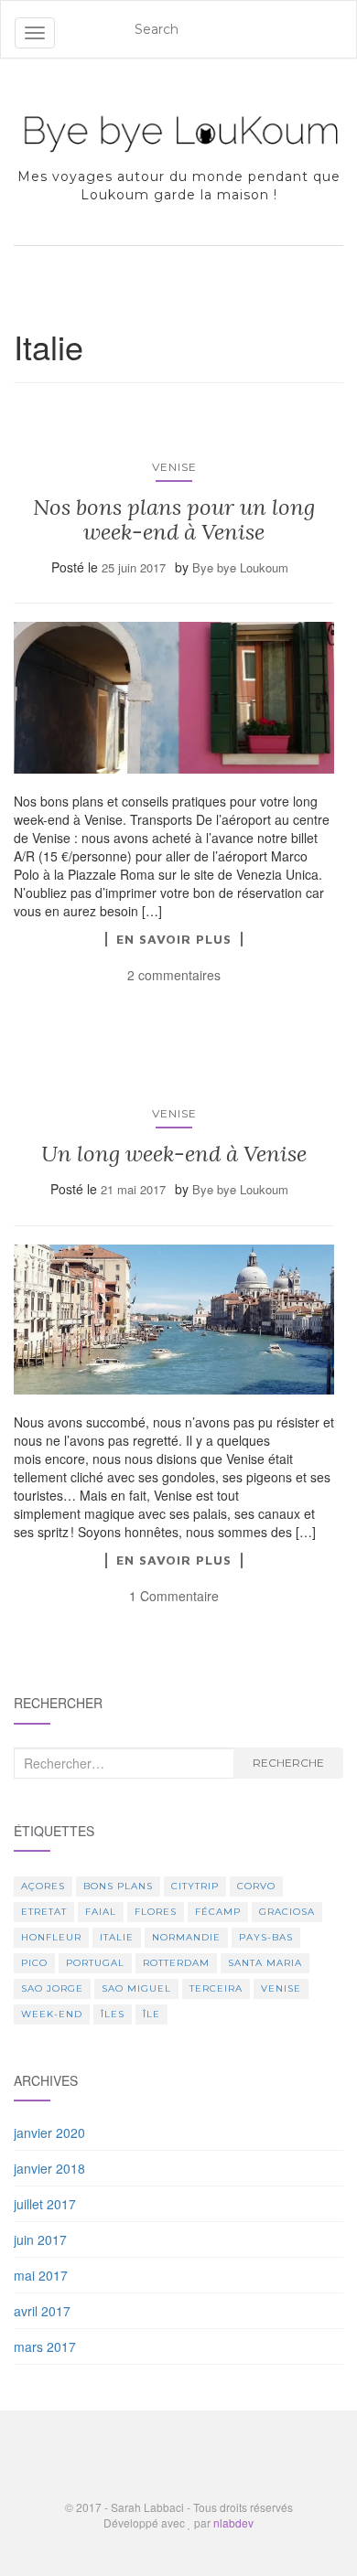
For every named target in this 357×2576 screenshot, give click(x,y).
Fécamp (218, 1912)
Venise (174, 467)
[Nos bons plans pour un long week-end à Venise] (174, 697)
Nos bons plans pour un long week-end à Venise (174, 519)
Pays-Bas (266, 1937)
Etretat (44, 1912)
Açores (43, 1886)
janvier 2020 (49, 2132)
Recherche (288, 1763)
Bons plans (118, 1886)
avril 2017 (42, 2311)
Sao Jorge (52, 1988)
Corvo (256, 1886)
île (151, 2014)
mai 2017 (41, 2275)
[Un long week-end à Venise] (174, 1320)
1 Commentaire (174, 1596)
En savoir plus (174, 939)
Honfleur (51, 1937)
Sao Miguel (136, 1988)
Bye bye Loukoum (240, 567)
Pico (34, 1963)
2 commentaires (174, 975)
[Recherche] (330, 29)
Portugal (95, 1963)
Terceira (216, 1988)
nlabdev (233, 2523)
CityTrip (195, 1886)
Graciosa (287, 1912)
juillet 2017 (45, 2204)
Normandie (186, 1937)
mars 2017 (45, 2346)
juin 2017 (40, 2239)
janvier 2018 (49, 2168)
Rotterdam (176, 1963)
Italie (117, 1937)
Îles (113, 2014)
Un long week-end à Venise (174, 1154)
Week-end (52, 2014)
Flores (156, 1912)
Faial (101, 1912)
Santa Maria (265, 1963)
